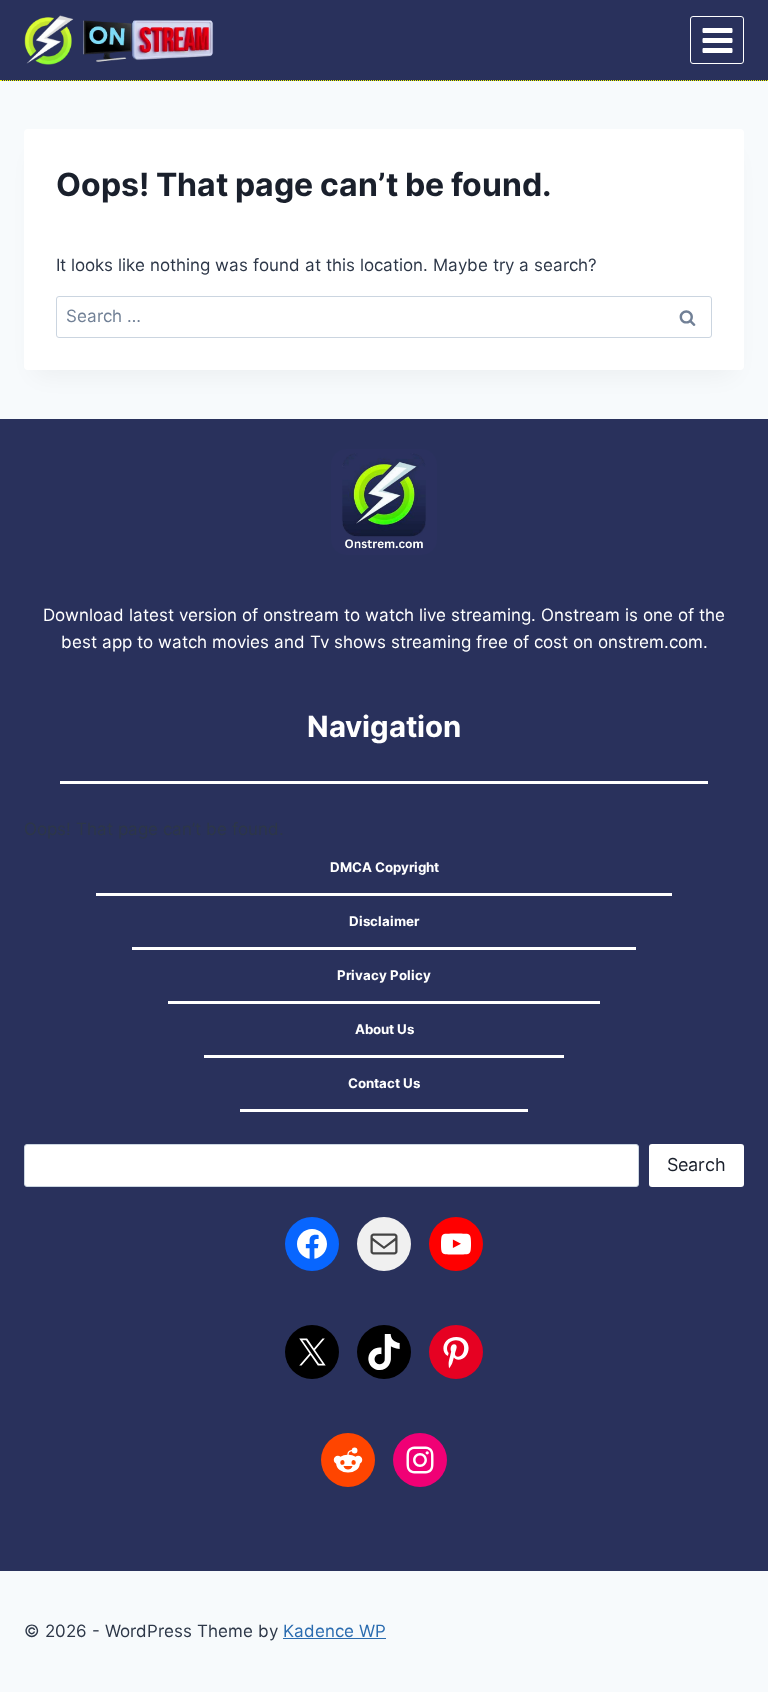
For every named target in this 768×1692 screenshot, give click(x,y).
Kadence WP (334, 1631)
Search (696, 1164)
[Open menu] (717, 40)
